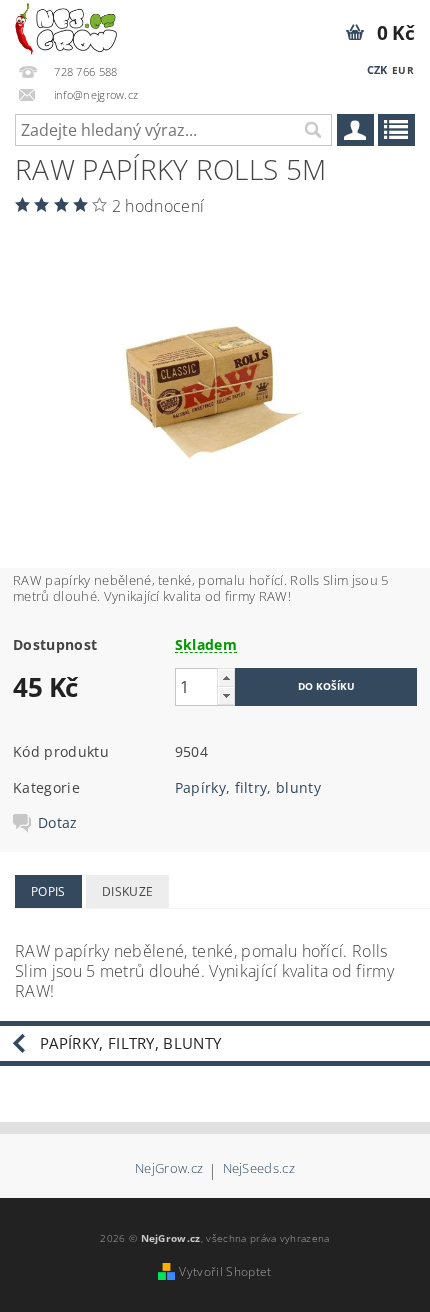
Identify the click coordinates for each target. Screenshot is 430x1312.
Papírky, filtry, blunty (248, 787)
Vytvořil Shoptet (225, 1271)
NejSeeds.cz (259, 1169)
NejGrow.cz (169, 1169)
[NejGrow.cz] (66, 26)
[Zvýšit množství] (226, 677)
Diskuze (127, 891)
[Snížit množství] (226, 695)
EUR (403, 70)
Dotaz (58, 823)
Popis (48, 891)
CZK (377, 69)
